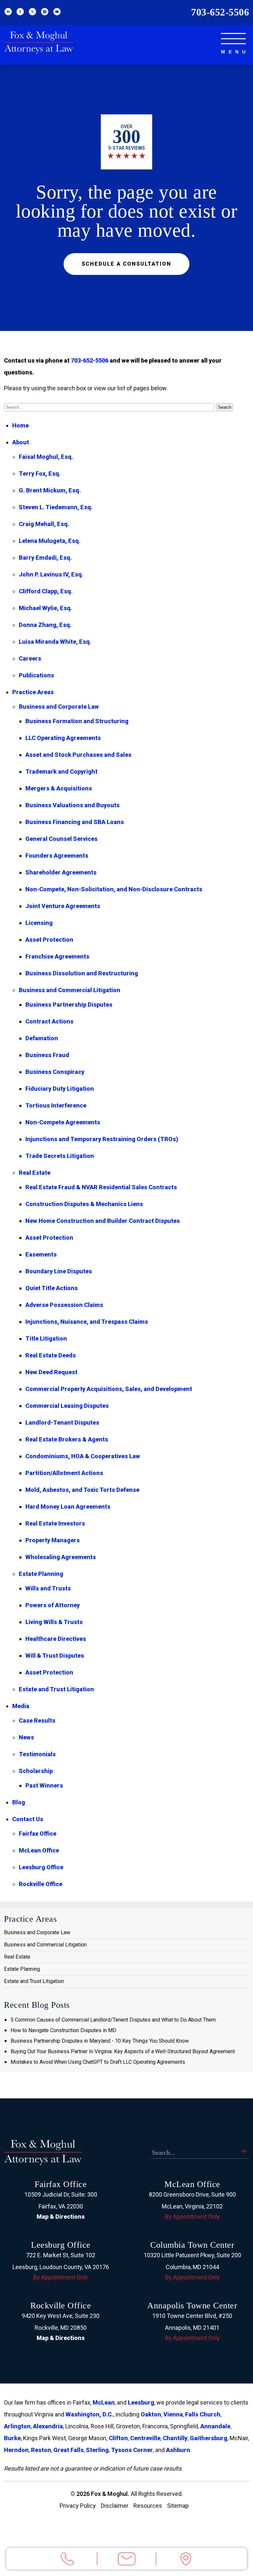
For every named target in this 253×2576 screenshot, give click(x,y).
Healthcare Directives (56, 1639)
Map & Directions (61, 2217)
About (21, 442)
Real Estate (35, 1173)
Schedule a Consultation (126, 264)
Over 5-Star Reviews (126, 142)
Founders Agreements (57, 856)
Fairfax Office (38, 1834)
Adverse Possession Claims (64, 1305)
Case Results (37, 1720)
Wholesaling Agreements (61, 1557)
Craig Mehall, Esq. (44, 524)
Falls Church (203, 2414)
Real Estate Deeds (51, 1355)
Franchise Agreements (57, 956)
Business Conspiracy (55, 1072)
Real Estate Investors (55, 1523)
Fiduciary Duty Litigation (60, 1089)
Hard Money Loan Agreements (68, 1507)
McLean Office (39, 1850)
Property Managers (53, 1540)
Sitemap (178, 2506)
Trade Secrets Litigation (60, 1156)
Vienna (173, 2414)
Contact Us (28, 1819)
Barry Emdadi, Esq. (45, 558)
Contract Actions (49, 1021)
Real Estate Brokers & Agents (67, 1439)
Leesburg (141, 2402)
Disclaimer (115, 2506)
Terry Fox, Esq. (40, 474)
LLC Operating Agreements (63, 738)
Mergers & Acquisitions (59, 788)
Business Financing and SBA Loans (75, 822)
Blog (19, 1802)
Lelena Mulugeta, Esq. (50, 541)
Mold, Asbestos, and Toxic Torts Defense (82, 1490)
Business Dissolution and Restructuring (82, 973)
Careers (30, 658)
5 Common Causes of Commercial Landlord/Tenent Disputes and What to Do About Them (113, 2020)
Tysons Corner (132, 2450)
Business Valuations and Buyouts (72, 805)
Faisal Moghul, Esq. (46, 457)
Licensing (39, 923)
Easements (41, 1254)
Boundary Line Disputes (59, 1271)
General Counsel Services (61, 839)
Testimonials (37, 1754)
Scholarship (36, 1771)
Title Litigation (46, 1338)
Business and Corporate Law (59, 707)
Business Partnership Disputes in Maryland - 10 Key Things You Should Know (100, 2041)
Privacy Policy (78, 2506)
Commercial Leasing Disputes (67, 1406)
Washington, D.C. (89, 2414)
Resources (148, 2506)
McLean (104, 2402)
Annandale (215, 2426)
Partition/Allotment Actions (64, 1473)
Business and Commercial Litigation (70, 990)
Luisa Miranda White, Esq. (55, 642)
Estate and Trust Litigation (56, 1689)
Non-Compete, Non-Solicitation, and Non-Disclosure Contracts (114, 889)
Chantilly (175, 2438)
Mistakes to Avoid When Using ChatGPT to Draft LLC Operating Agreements (98, 2062)
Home (20, 425)
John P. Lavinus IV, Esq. (51, 574)
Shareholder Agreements (61, 872)
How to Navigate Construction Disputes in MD (63, 2030)
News (26, 1737)
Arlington (17, 2426)
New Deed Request (51, 1372)
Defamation (42, 1038)
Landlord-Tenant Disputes (62, 1422)
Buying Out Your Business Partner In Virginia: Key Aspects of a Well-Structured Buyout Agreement (123, 2051)
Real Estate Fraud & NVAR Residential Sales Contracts (101, 1187)
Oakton (151, 2414)
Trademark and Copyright (61, 771)
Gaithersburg (209, 2438)
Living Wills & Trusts (54, 1622)
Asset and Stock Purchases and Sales (78, 755)
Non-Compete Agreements (63, 1122)
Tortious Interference (56, 1105)
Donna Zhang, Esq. (45, 625)
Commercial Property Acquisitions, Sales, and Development (109, 1389)
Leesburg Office (41, 1867)
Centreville (145, 2438)
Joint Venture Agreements (63, 906)
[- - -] (233, 39)
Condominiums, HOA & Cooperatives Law (83, 1456)
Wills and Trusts (48, 1588)
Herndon (16, 2450)
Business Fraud (47, 1055)
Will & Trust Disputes (55, 1656)
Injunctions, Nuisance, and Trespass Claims (87, 1322)
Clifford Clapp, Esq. (46, 591)
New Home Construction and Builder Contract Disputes (103, 1221)
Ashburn (178, 2450)
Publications (36, 675)
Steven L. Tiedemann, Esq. (56, 507)
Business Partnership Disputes (69, 1005)
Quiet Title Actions (52, 1288)
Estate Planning (41, 1574)
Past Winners (44, 1785)
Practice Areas (33, 692)
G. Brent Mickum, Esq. (50, 490)
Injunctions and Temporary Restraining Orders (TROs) (102, 1139)
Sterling (97, 2450)
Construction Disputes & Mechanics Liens (84, 1204)
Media (21, 1706)
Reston (41, 2450)
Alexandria (48, 2426)
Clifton (118, 2438)
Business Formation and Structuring (77, 721)
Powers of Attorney (53, 1605)
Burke (12, 2438)
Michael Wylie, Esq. (45, 608)
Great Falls (69, 2450)
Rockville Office (41, 1884)
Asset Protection (49, 940)
